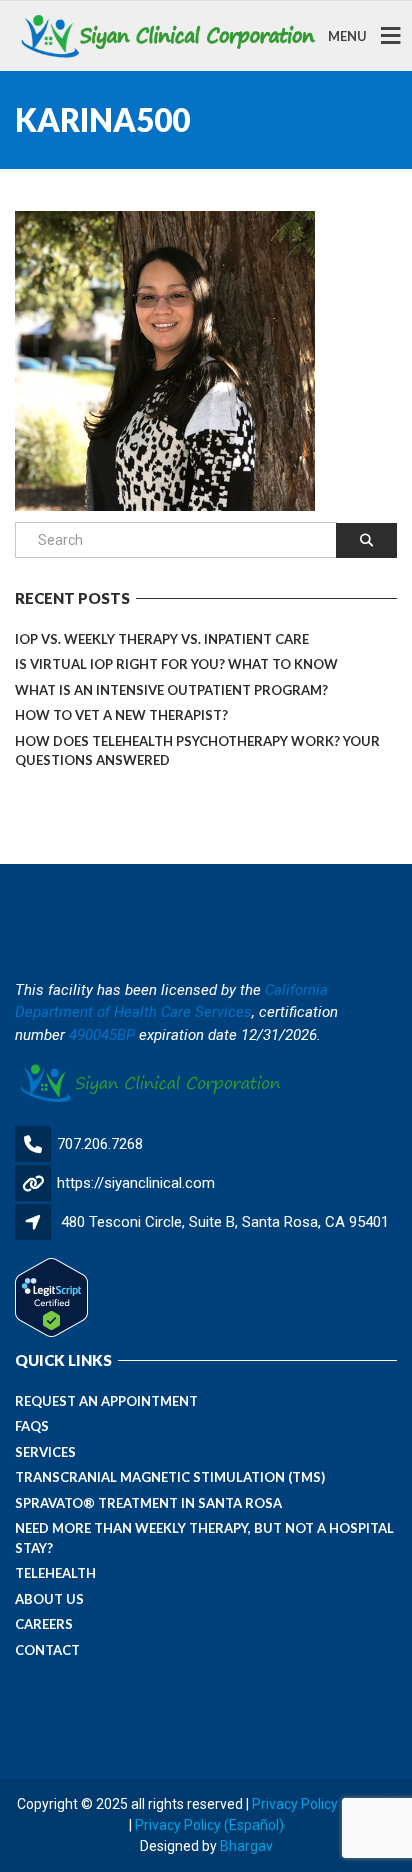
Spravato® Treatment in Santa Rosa (148, 1503)
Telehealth (55, 1573)
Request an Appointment (106, 1401)
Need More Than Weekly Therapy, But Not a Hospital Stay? (204, 1538)
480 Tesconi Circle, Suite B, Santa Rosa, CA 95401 (225, 1222)
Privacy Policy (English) (324, 1804)
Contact (47, 1650)
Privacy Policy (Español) (209, 1825)
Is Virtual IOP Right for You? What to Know (176, 664)
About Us (49, 1599)
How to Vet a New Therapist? (121, 715)
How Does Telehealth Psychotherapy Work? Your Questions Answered (197, 751)
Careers (44, 1624)
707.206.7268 (100, 1144)
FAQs (32, 1426)
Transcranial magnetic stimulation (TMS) (170, 1477)
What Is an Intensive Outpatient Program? (171, 690)
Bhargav (246, 1846)
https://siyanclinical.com (136, 1183)
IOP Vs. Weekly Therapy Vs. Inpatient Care (162, 639)
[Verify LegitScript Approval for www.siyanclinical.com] (51, 1297)
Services (45, 1452)
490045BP (102, 1035)
